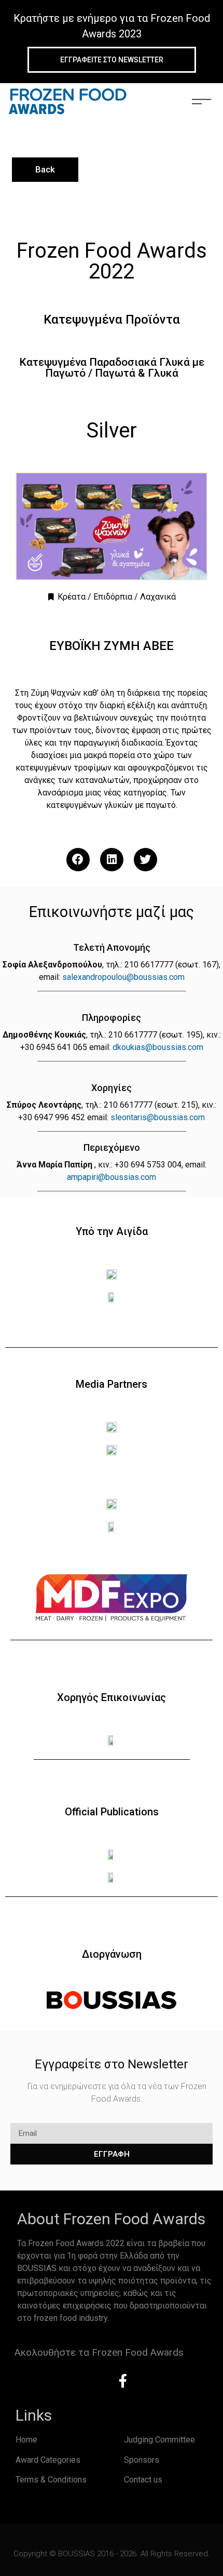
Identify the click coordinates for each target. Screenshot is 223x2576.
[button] (78, 860)
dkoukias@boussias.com (158, 1047)
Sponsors (142, 2460)
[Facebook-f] (123, 2381)
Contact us (143, 2480)
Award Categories (48, 2460)
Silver (112, 430)
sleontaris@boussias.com (158, 1117)
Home (26, 2440)
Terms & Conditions (51, 2480)
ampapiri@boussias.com (112, 1177)
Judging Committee (159, 2440)
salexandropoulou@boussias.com (123, 977)
